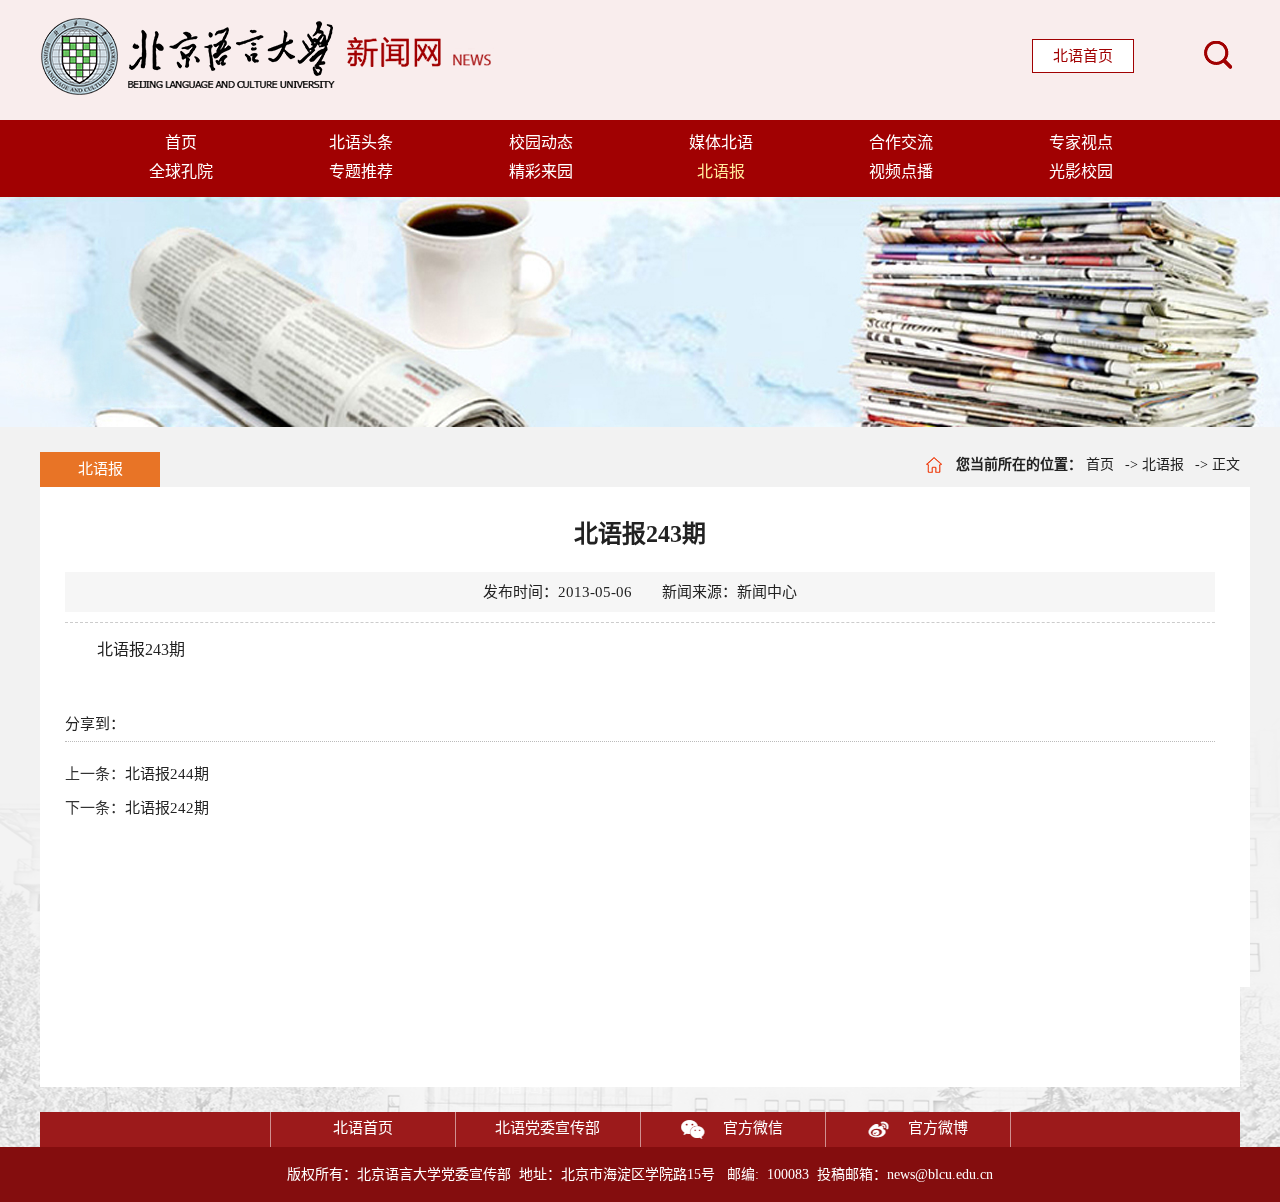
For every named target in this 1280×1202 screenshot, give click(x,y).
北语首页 (1083, 56)
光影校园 (1081, 171)
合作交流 (901, 142)
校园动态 (541, 142)
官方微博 (938, 1128)
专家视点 (1081, 142)
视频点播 (901, 171)
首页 (181, 142)
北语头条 (361, 142)
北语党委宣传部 (547, 1128)
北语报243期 (141, 649)
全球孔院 (181, 171)
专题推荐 (361, 171)
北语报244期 (167, 774)
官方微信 (753, 1128)
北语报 (721, 171)
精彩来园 (541, 171)
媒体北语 (721, 142)
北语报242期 (167, 808)
